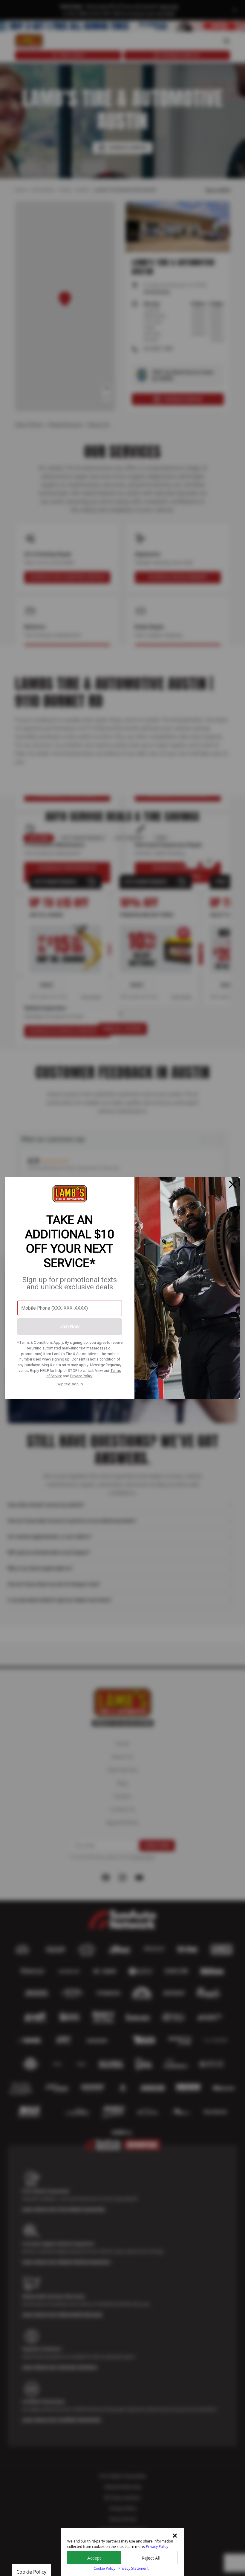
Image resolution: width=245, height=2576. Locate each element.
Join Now (70, 1327)
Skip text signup (70, 1384)
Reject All (151, 2558)
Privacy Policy (81, 1376)
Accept (94, 2558)
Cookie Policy (104, 2568)
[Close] (233, 1184)
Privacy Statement (133, 2568)
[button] (175, 2536)
